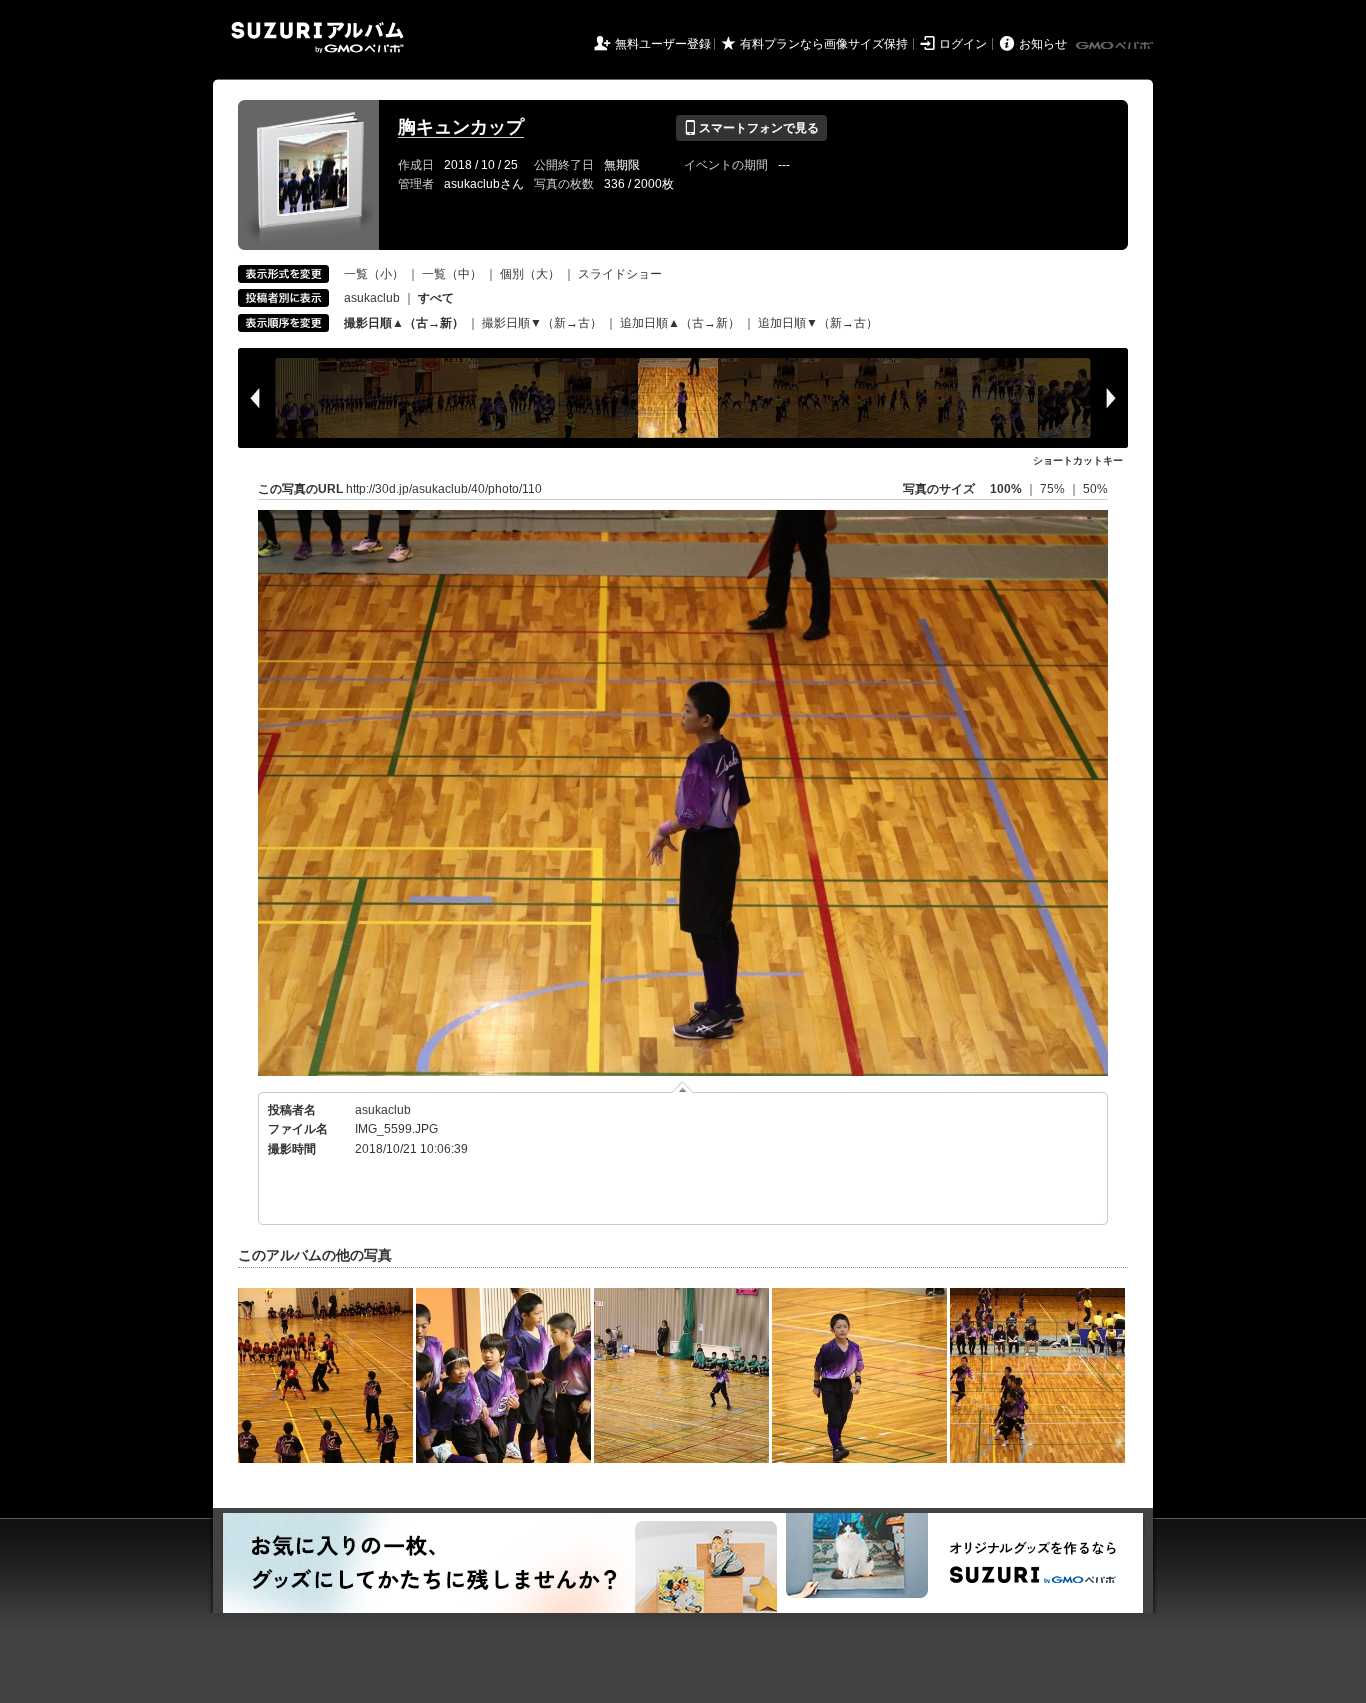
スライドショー (620, 274)
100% (1006, 489)
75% (1054, 489)
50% (1095, 489)
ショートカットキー (1078, 460)
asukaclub (372, 298)
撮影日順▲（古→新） (404, 323)
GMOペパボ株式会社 (1116, 46)
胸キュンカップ (461, 127)
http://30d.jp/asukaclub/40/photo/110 (444, 489)
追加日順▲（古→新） (680, 323)
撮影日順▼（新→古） (542, 323)
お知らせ (1043, 44)
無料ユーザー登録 (663, 44)
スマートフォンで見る (751, 128)
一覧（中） (452, 274)
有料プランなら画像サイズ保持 (824, 44)
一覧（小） (374, 274)
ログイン (963, 44)
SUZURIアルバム (317, 37)
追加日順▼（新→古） (818, 323)
